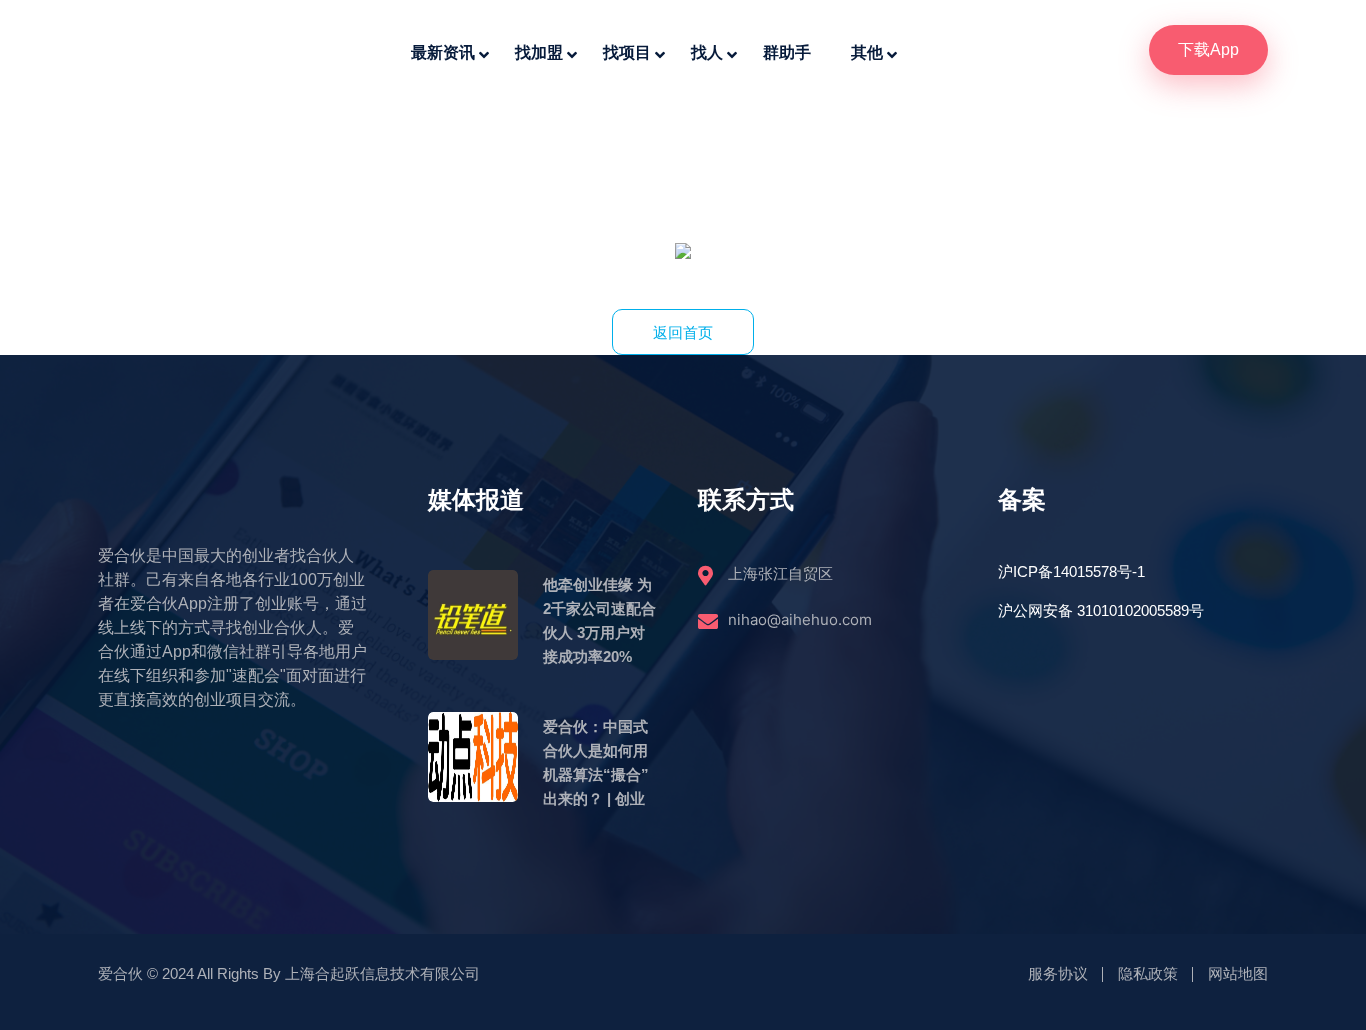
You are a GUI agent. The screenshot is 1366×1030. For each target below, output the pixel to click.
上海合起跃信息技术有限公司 (382, 973)
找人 (707, 52)
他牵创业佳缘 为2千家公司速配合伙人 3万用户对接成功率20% (599, 620)
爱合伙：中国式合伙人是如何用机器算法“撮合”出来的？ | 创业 (596, 762)
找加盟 (539, 52)
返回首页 (683, 332)
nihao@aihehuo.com (800, 619)
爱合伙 (120, 973)
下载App (1208, 49)
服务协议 (1058, 973)
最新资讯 (443, 52)
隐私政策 (1148, 973)
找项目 (627, 52)
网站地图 (1238, 973)
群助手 (787, 52)
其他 (867, 52)
